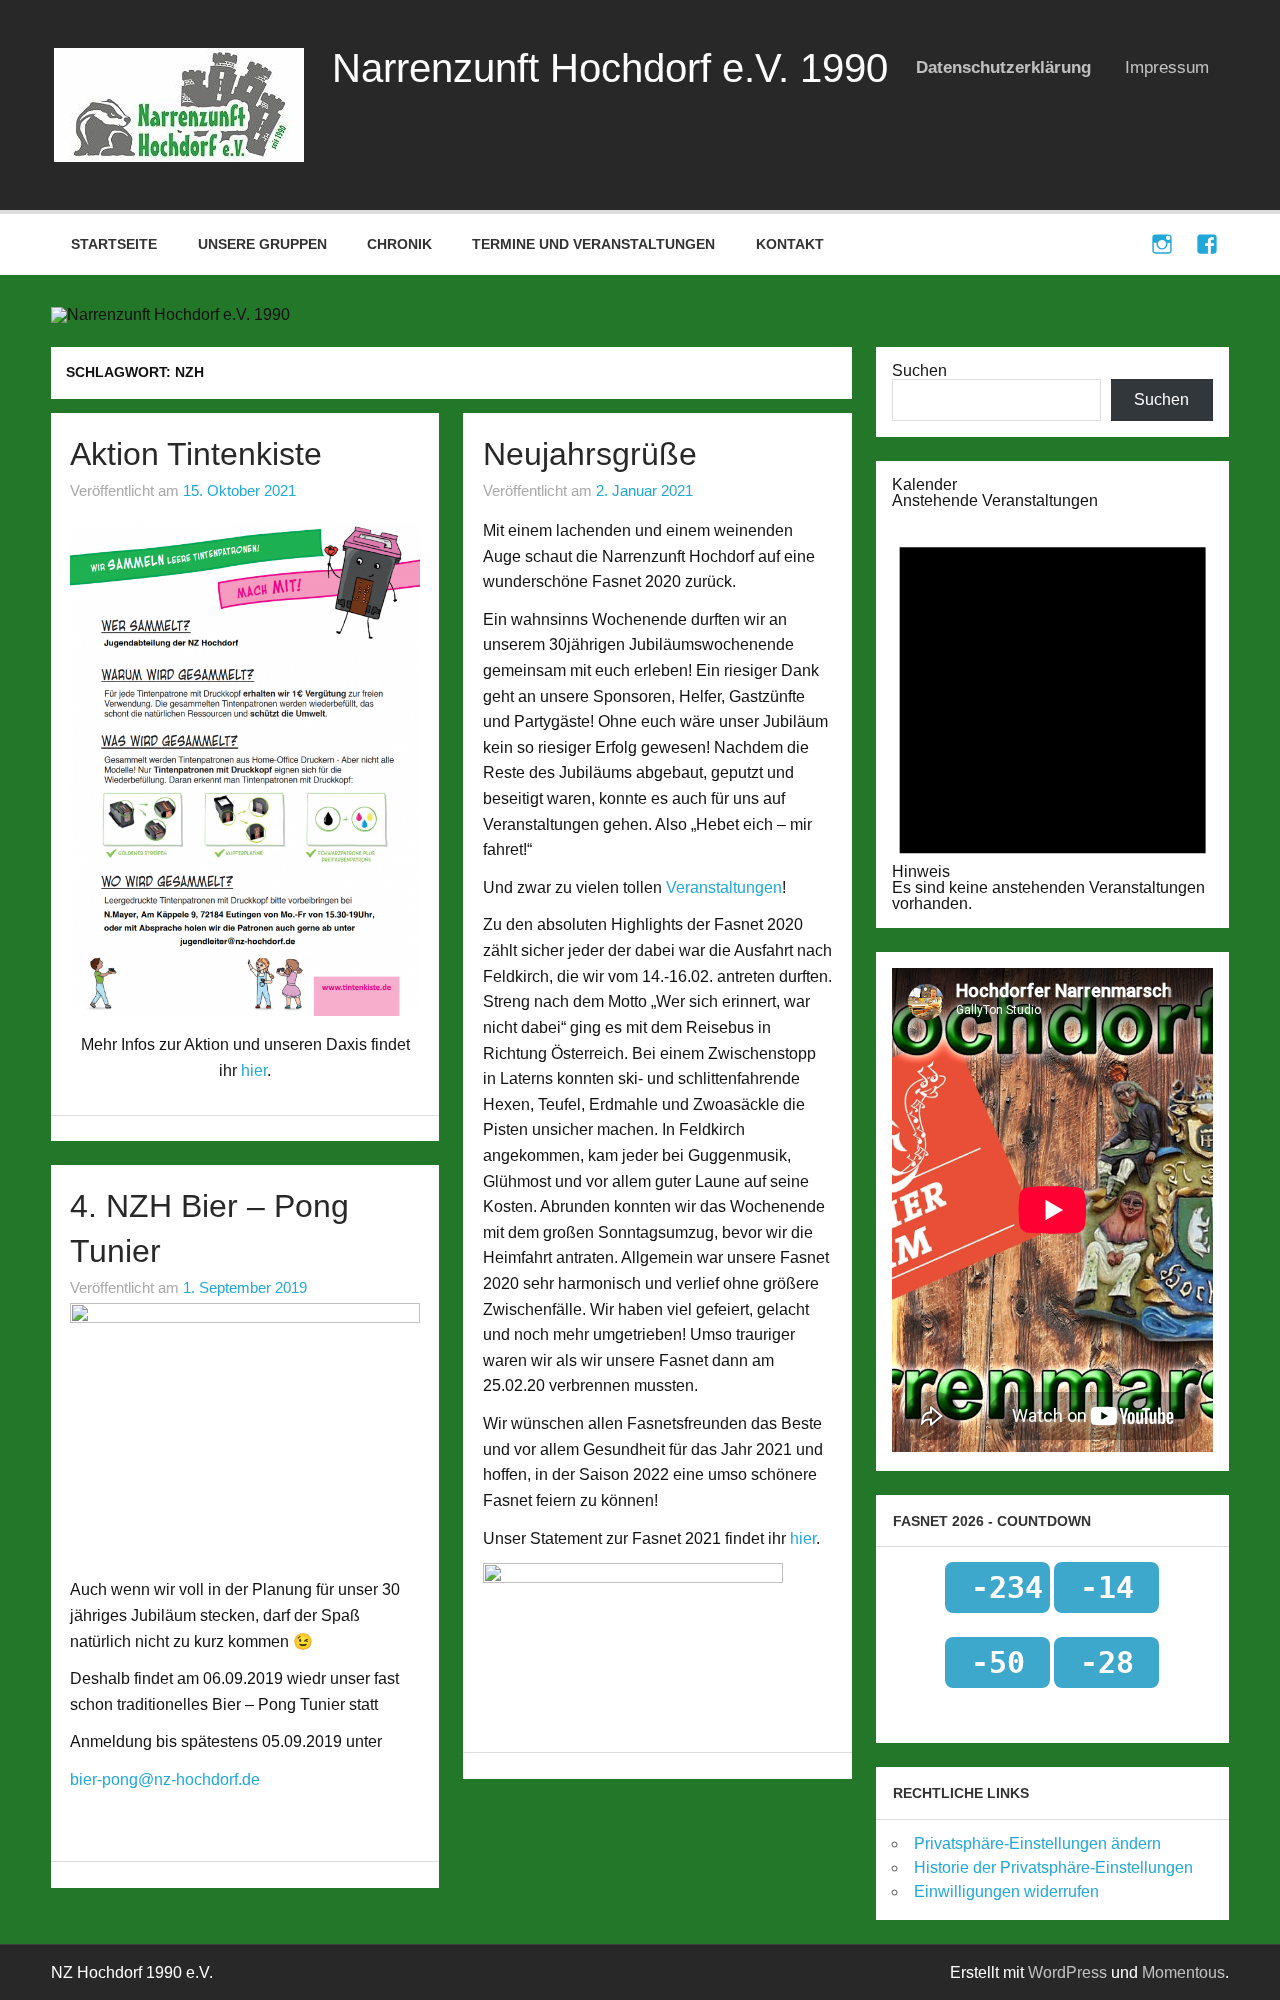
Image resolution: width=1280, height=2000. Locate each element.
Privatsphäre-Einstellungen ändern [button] (1037, 1843)
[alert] (1052, 710)
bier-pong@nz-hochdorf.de (165, 1779)
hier (254, 1070)
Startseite (114, 244)
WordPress (1067, 1972)
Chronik (399, 244)
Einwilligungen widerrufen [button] (1006, 1891)
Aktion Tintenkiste (196, 454)
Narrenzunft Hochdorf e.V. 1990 (610, 68)
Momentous (1183, 1972)
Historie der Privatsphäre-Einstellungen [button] (1053, 1867)
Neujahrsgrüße (590, 454)
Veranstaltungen (724, 887)
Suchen (919, 370)
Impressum (1167, 67)
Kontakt (790, 244)
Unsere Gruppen (262, 244)
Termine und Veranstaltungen (593, 244)
